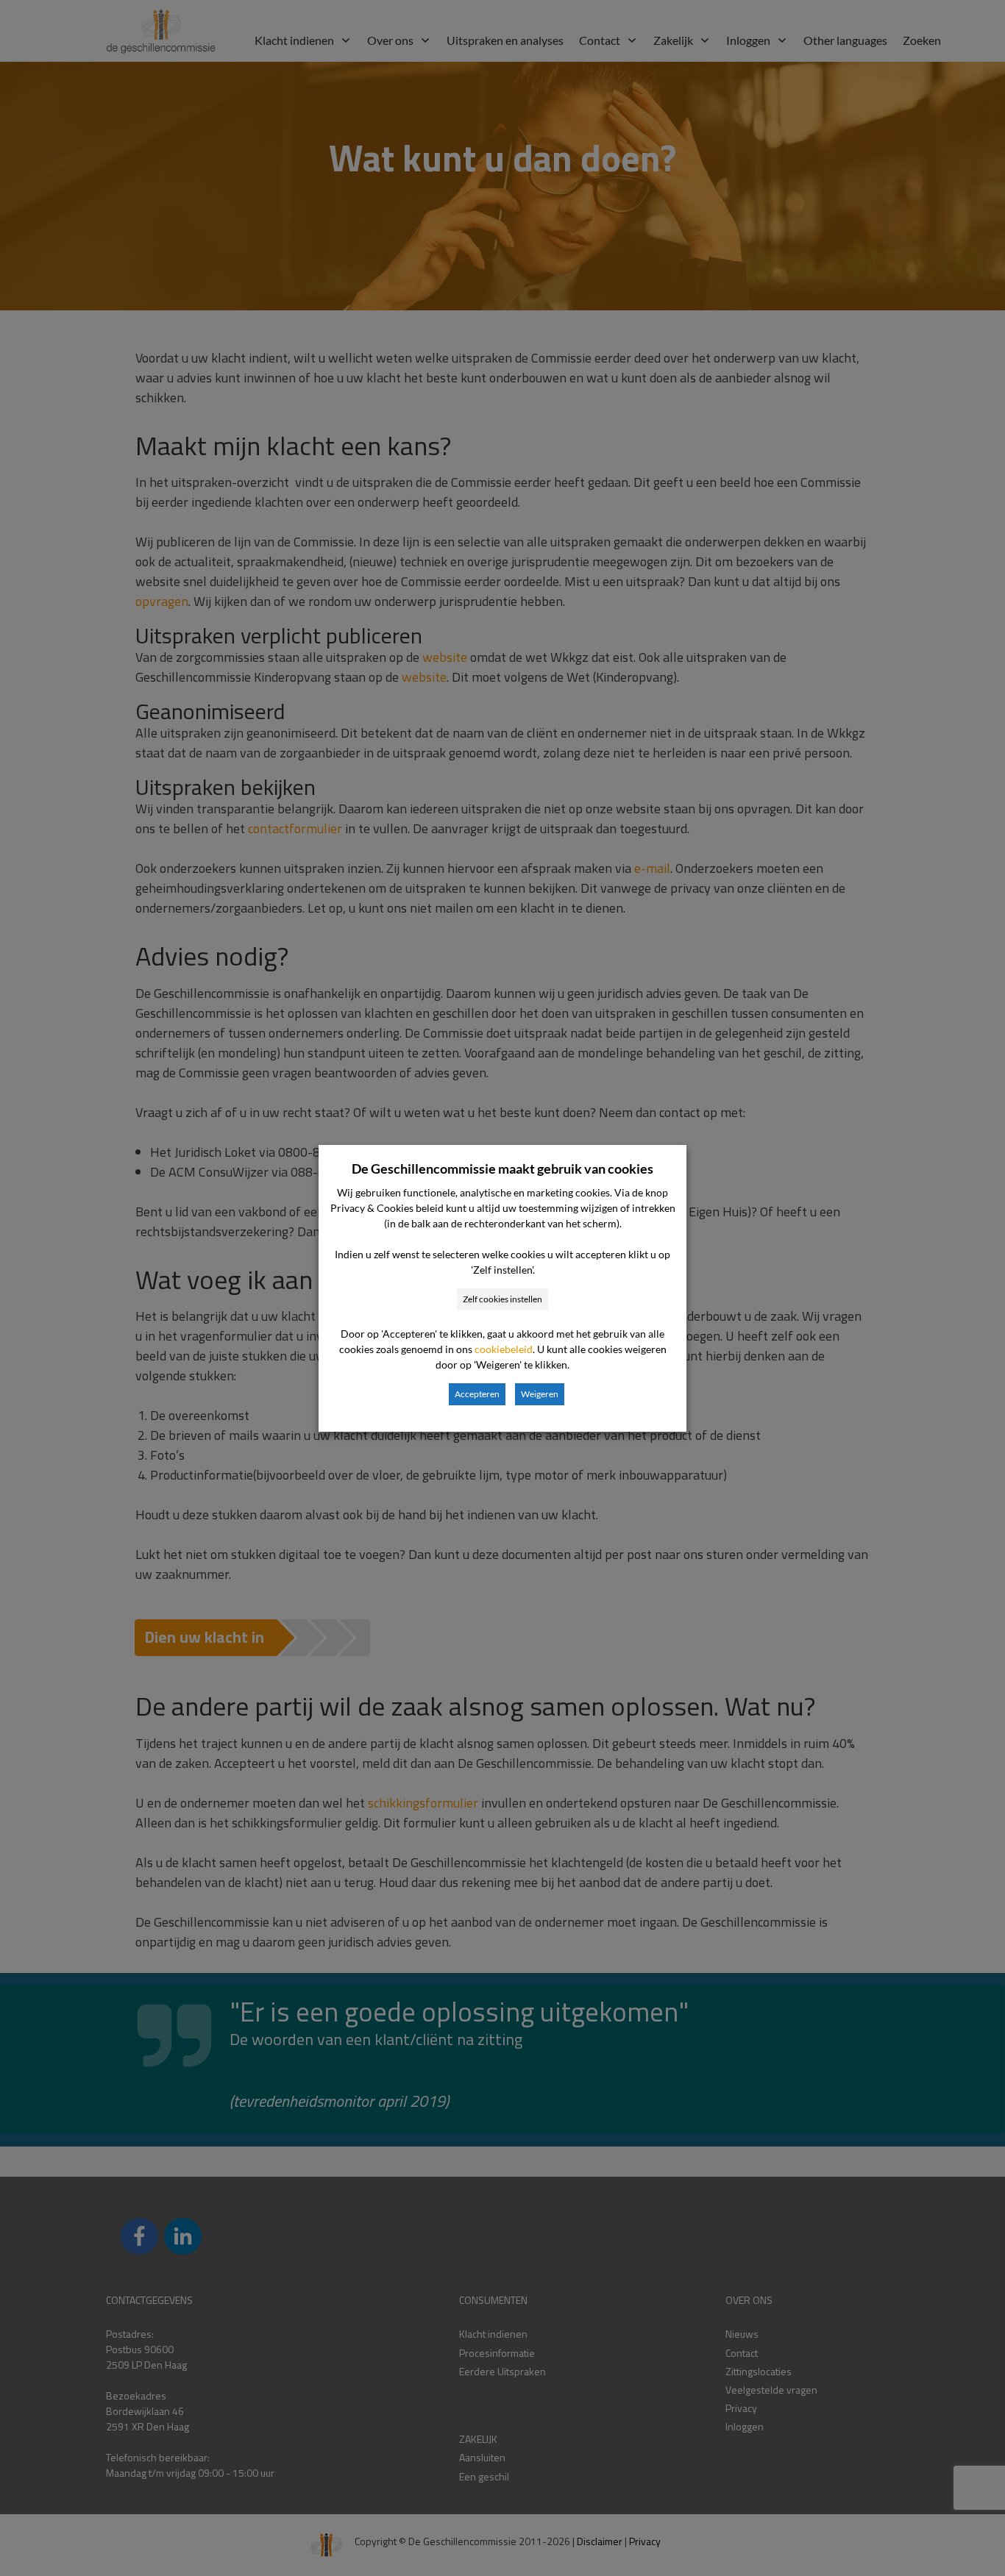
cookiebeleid (504, 1349)
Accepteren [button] (477, 1394)
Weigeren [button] (540, 1394)
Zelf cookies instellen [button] (502, 1299)
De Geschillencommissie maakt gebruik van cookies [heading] (502, 1169)
